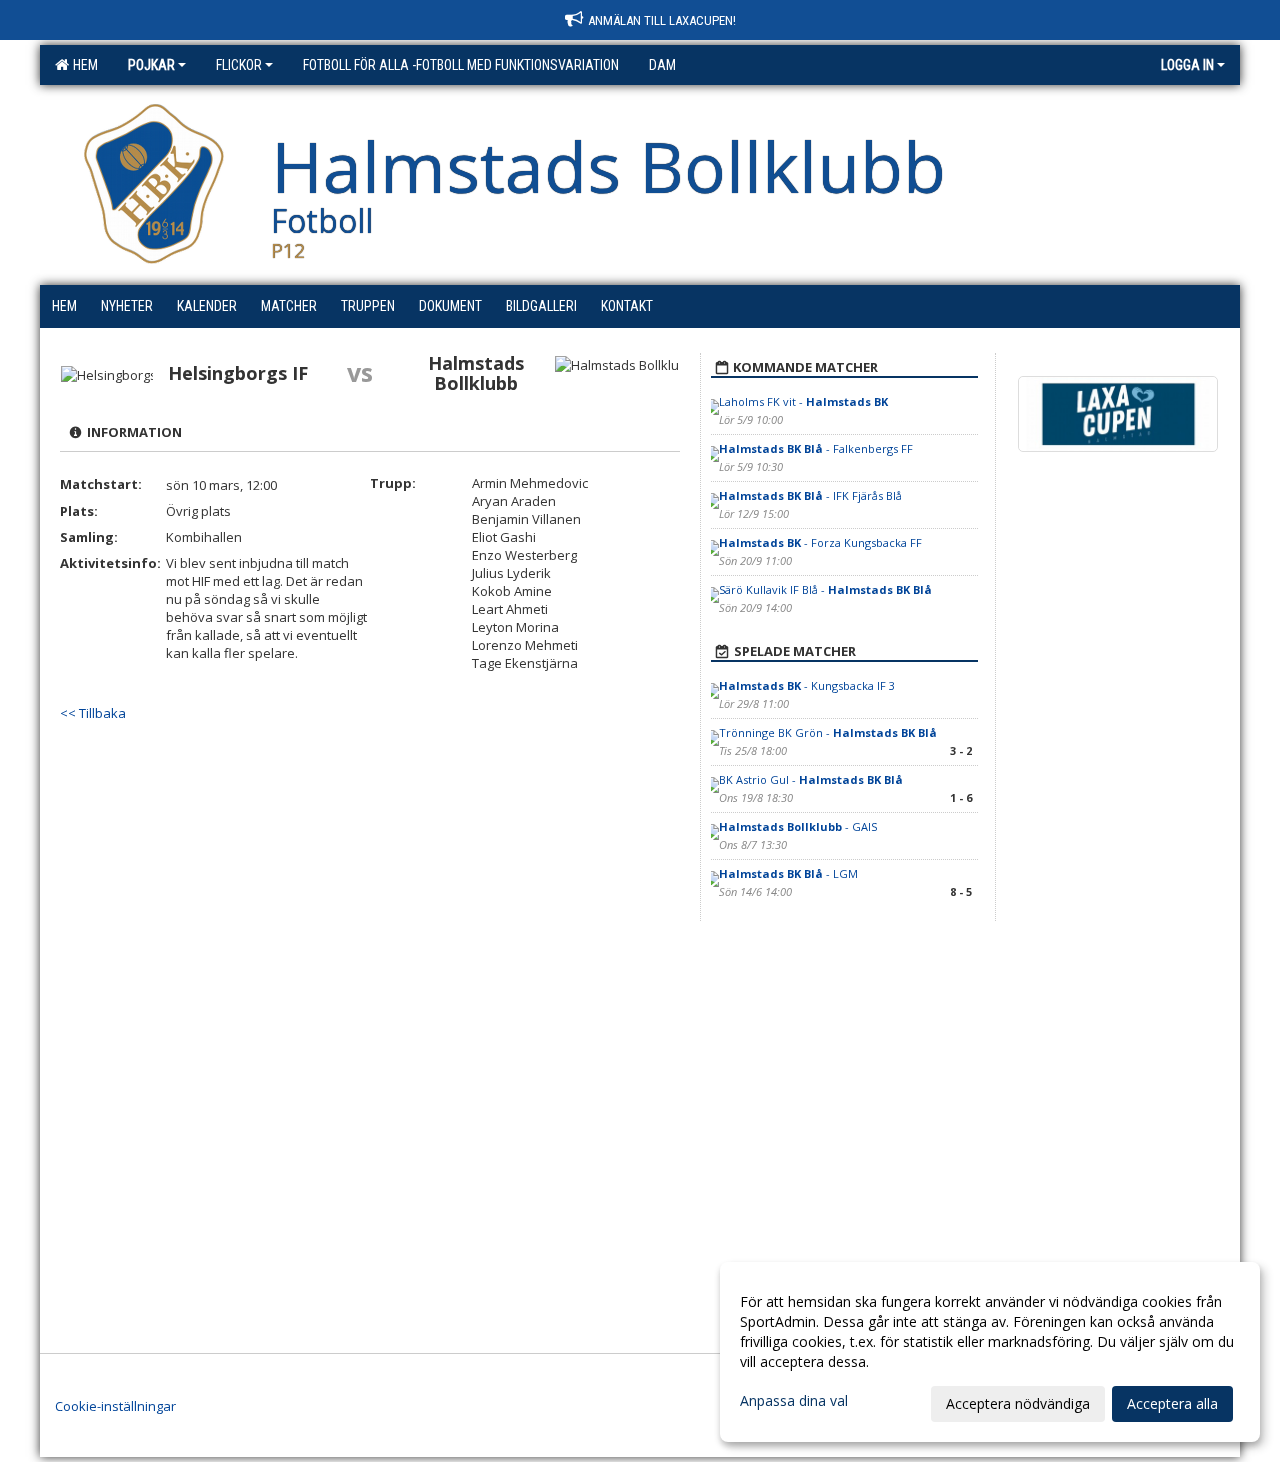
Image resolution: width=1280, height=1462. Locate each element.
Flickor (239, 65)
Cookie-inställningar (115, 1406)
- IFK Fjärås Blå (810, 495)
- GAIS (798, 826)
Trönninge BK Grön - (828, 732)
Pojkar (151, 65)
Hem (82, 65)
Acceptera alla (1172, 1403)
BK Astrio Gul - (811, 779)
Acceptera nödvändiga (1018, 1403)
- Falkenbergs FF (816, 448)
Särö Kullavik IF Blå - (825, 589)
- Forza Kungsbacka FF (820, 542)
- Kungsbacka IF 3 (807, 685)
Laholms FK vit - (803, 401)
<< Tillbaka (93, 713)
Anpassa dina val (794, 1401)
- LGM (788, 873)
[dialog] (990, 1352)
